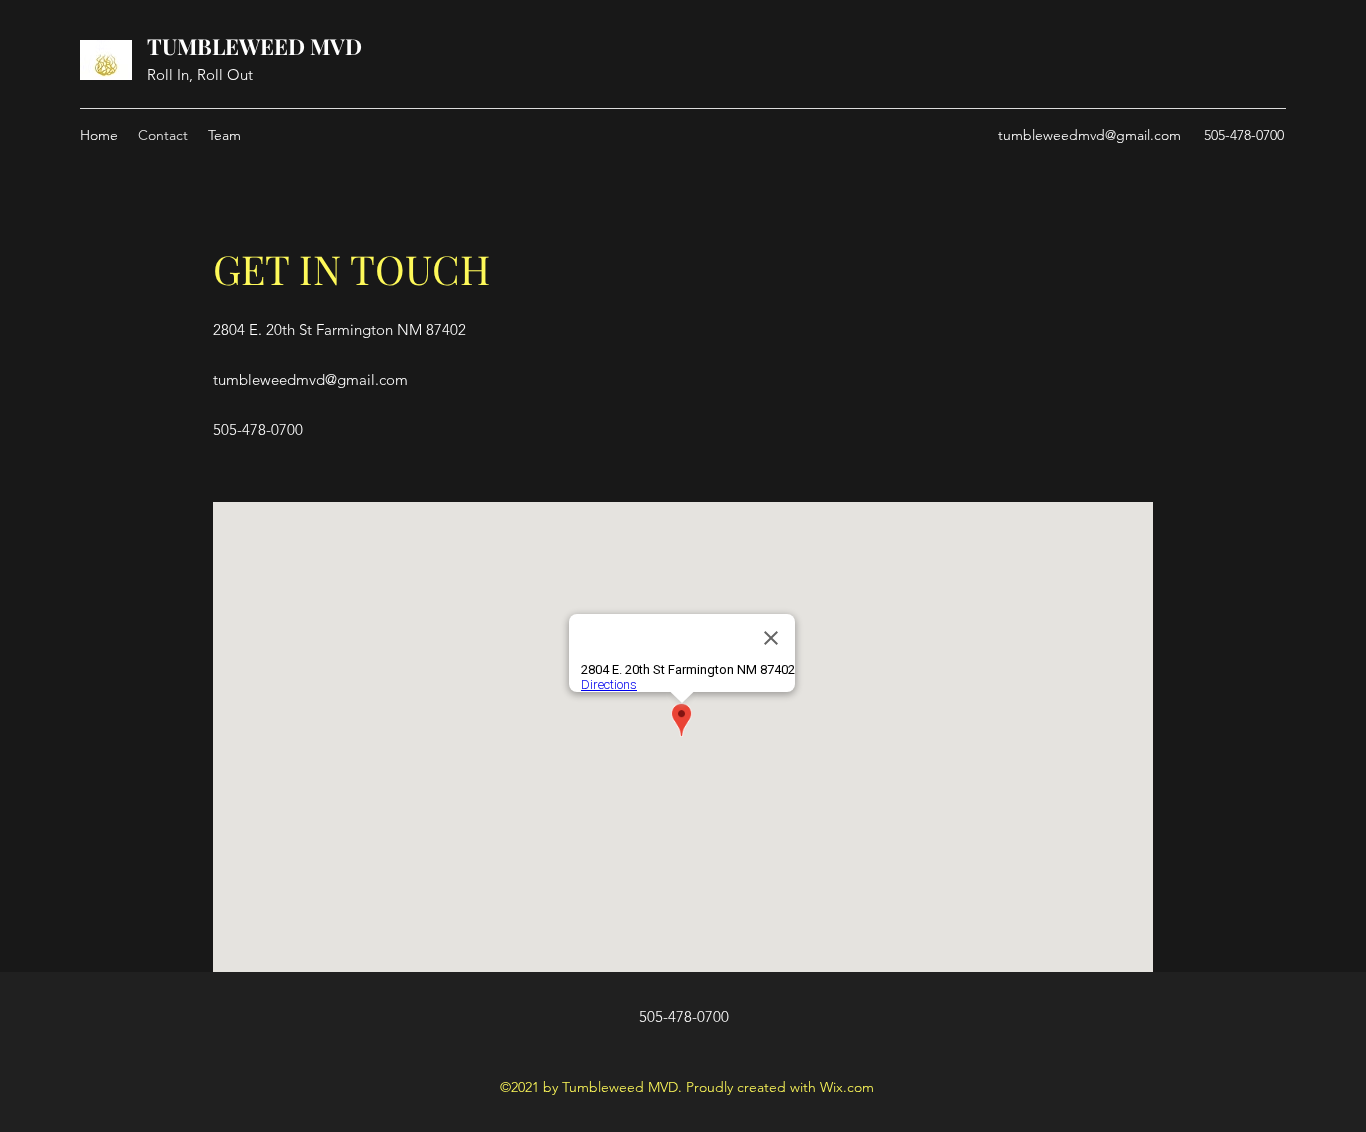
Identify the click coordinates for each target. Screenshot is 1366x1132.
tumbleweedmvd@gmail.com (1089, 135)
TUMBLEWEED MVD (254, 46)
